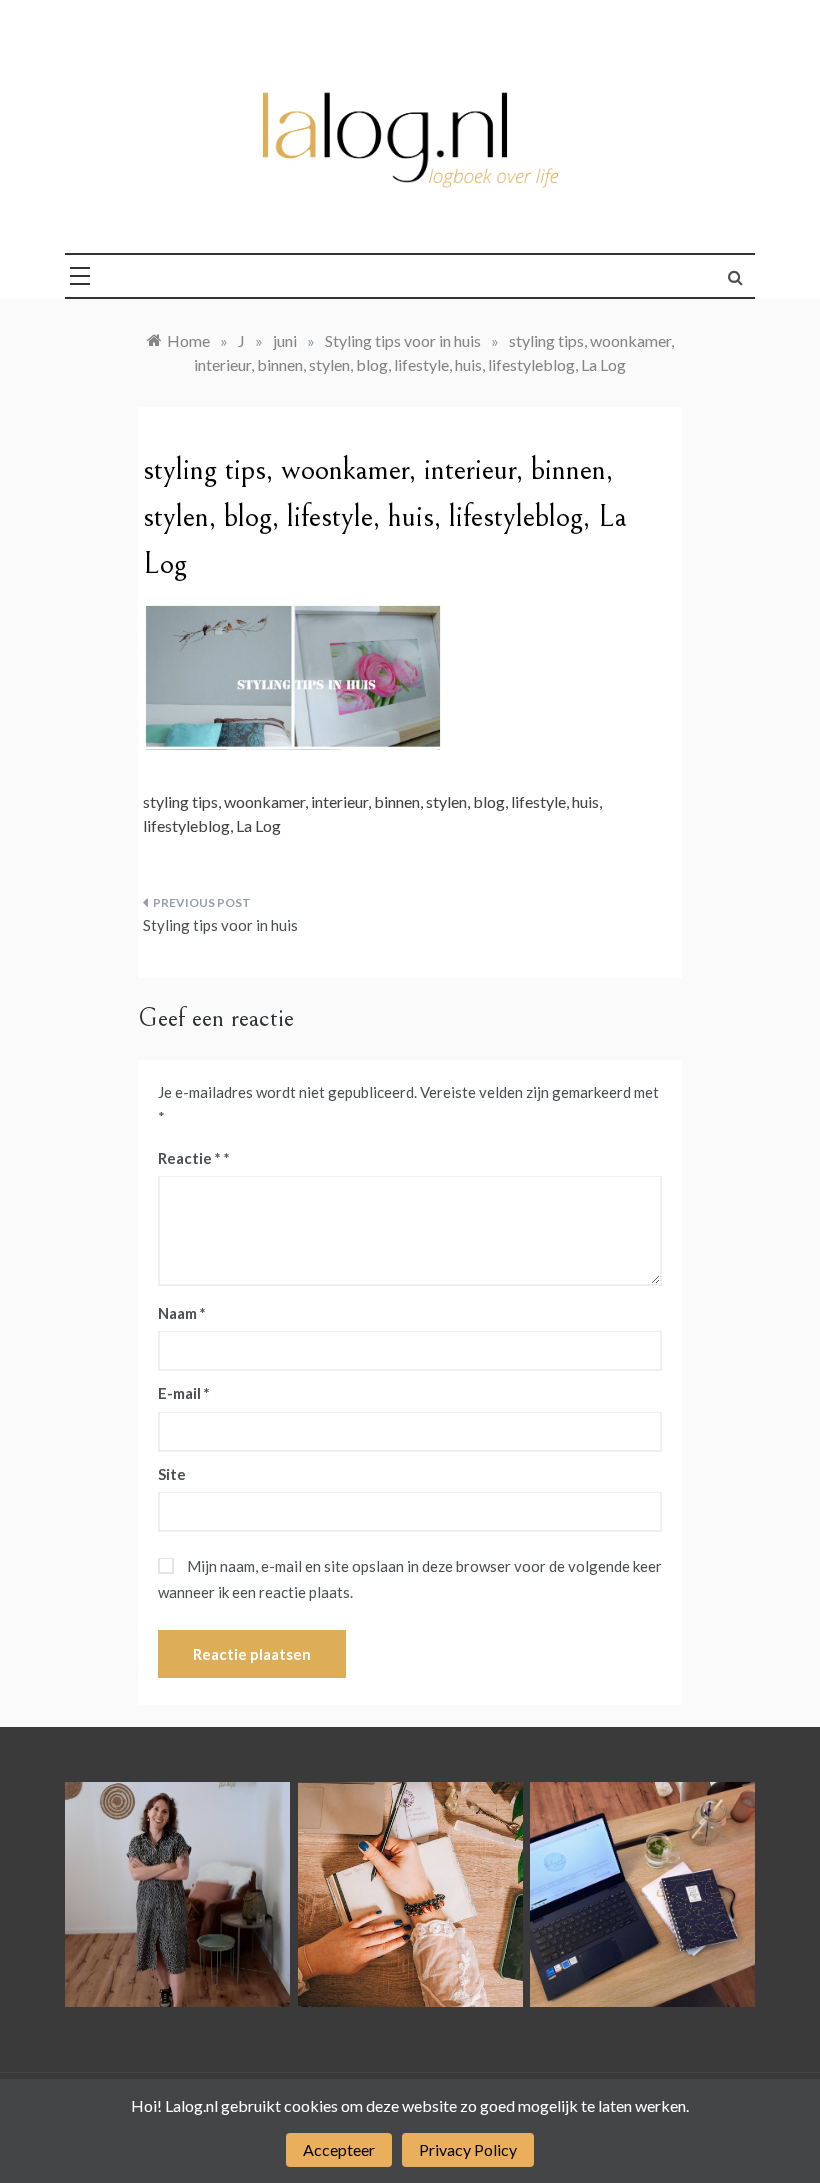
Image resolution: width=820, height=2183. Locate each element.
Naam (182, 1313)
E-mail (184, 1393)
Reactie (189, 1158)
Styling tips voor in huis (220, 925)
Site (172, 1474)
